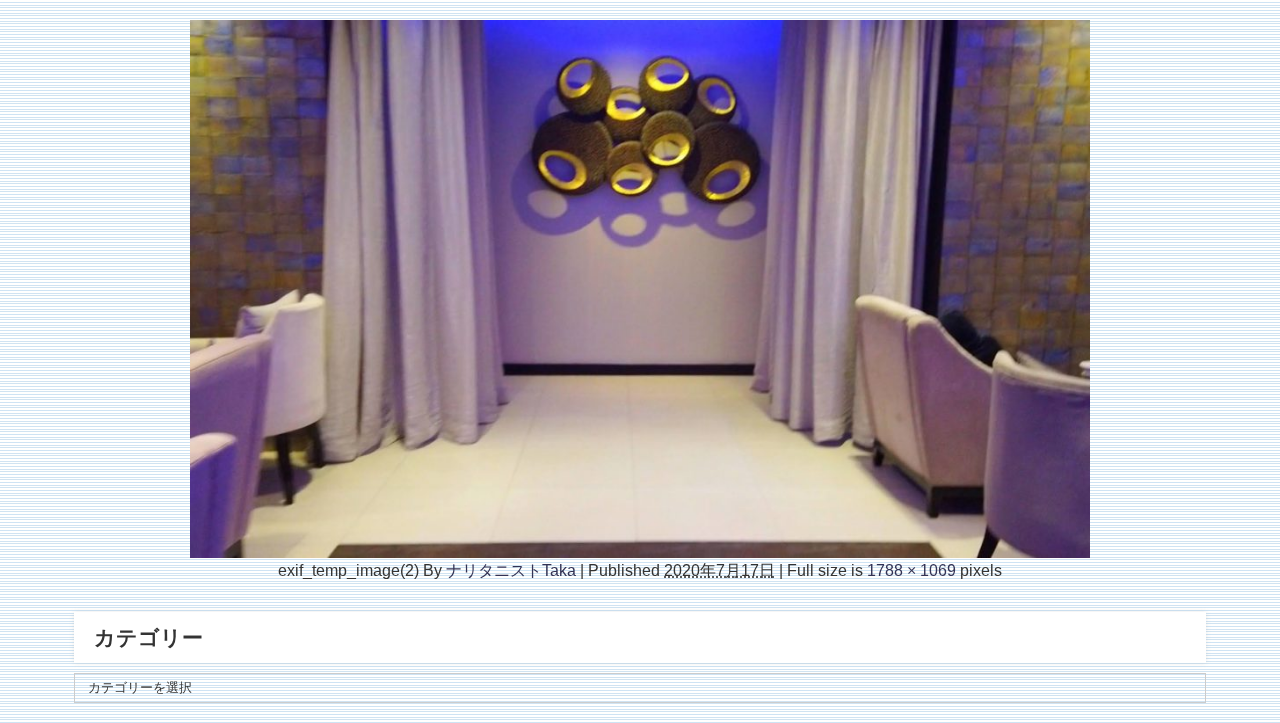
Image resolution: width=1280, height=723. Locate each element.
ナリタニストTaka (511, 570)
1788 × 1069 (911, 570)
